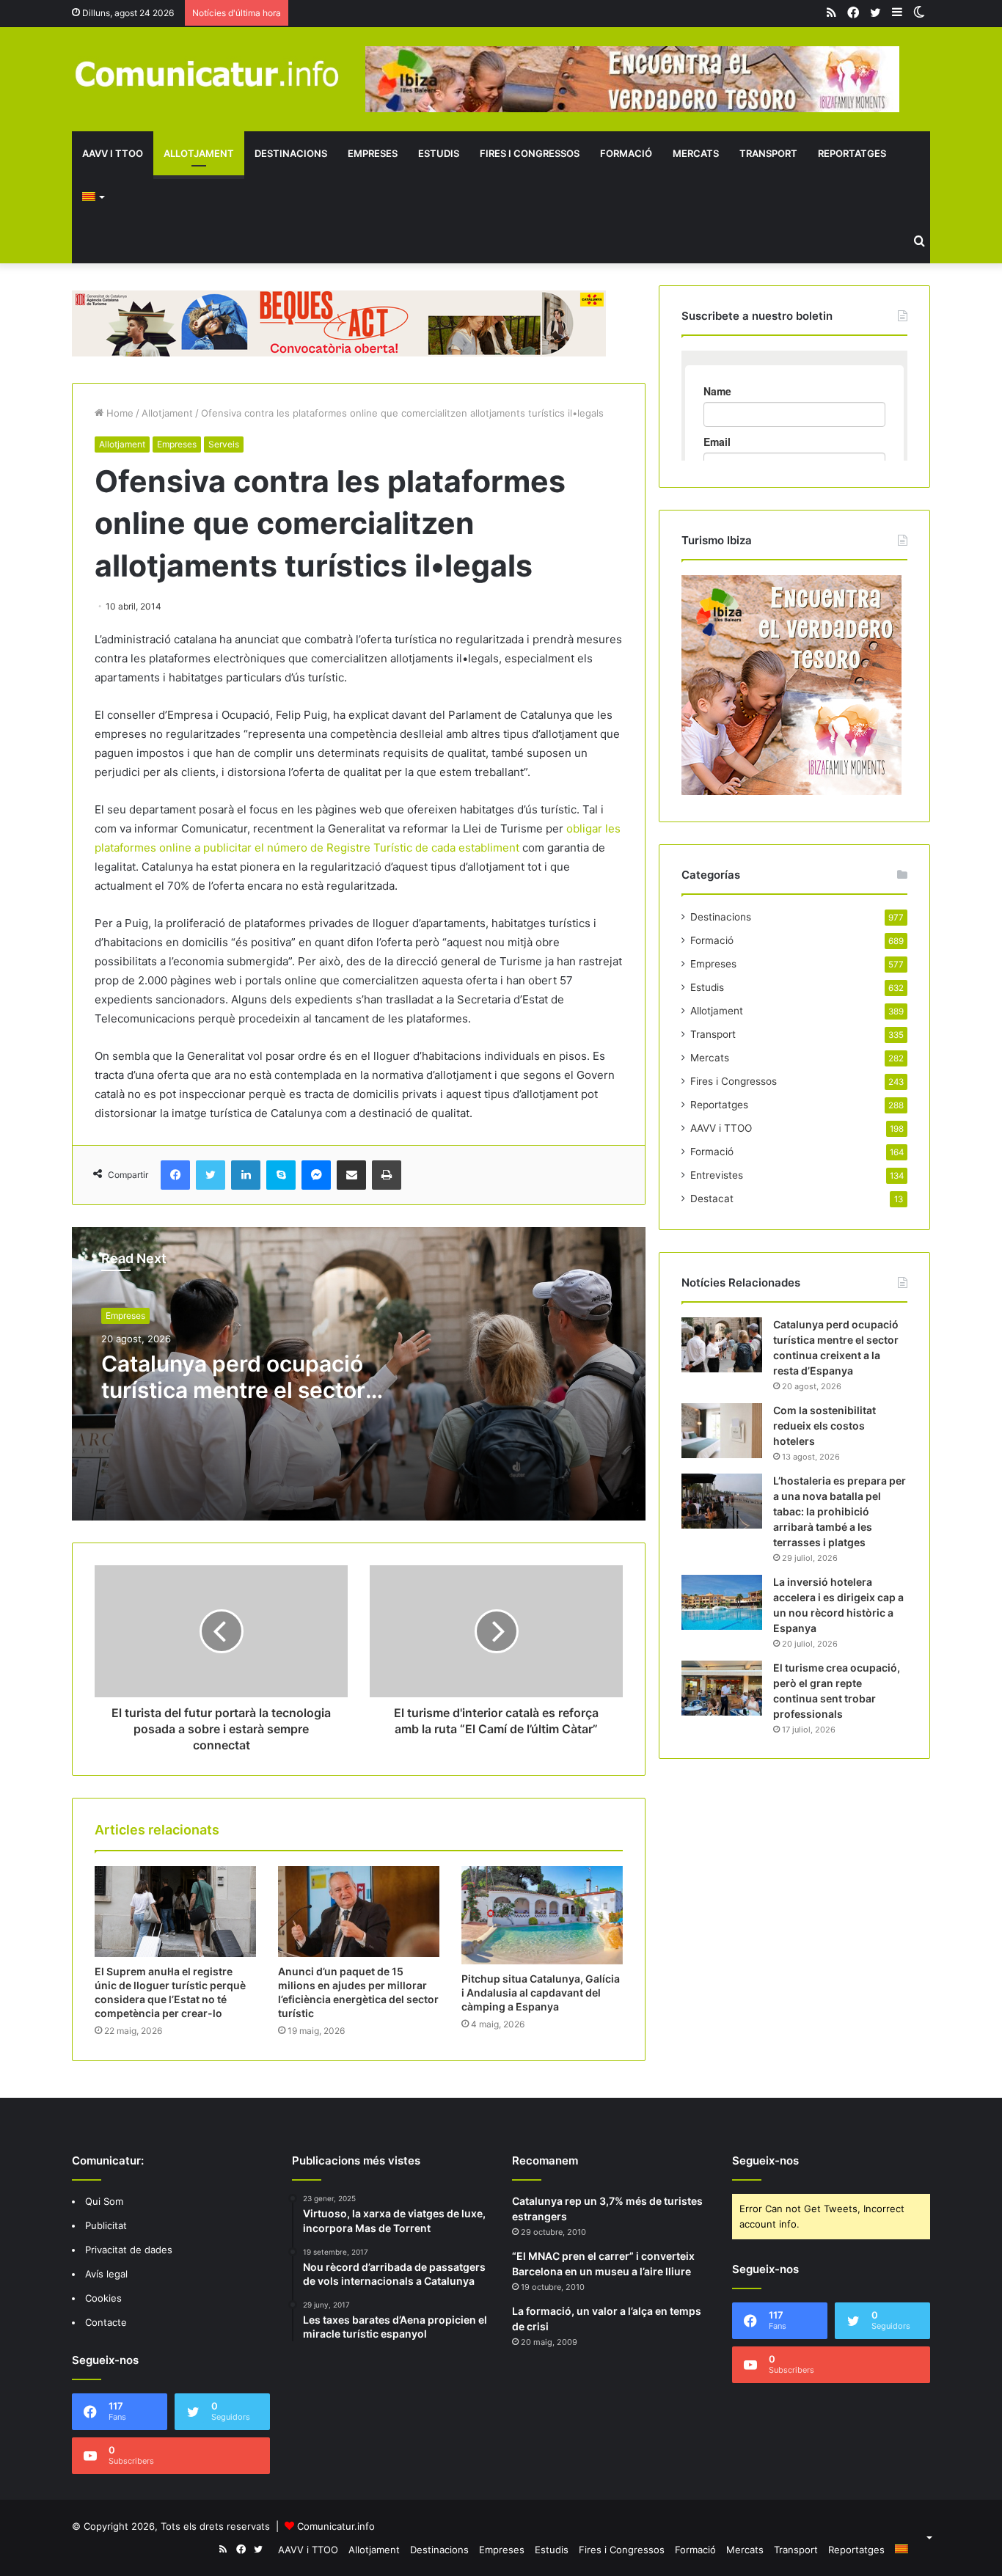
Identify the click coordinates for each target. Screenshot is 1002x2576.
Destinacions (291, 153)
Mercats (696, 153)
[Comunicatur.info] (208, 73)
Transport (768, 153)
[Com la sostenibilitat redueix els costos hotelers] (722, 1431)
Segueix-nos (765, 2160)
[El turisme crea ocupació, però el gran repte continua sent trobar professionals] (722, 1688)
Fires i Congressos (530, 153)
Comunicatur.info (336, 2526)
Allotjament (199, 153)
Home (118, 413)
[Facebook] (175, 1175)
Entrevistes (717, 1175)
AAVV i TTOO (113, 153)
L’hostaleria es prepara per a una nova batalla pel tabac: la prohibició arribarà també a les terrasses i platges (840, 1511)
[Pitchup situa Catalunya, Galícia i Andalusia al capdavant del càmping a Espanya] (542, 1915)
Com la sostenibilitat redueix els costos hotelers (824, 1426)
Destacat (712, 1199)
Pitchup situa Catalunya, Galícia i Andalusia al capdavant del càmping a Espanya (541, 1993)
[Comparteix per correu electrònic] (351, 1175)
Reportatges (852, 153)
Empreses (373, 153)
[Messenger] (316, 1175)
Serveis (224, 444)
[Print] (387, 1175)
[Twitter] (211, 1175)
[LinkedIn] (246, 1175)
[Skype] (281, 1175)
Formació (626, 153)
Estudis (439, 153)
